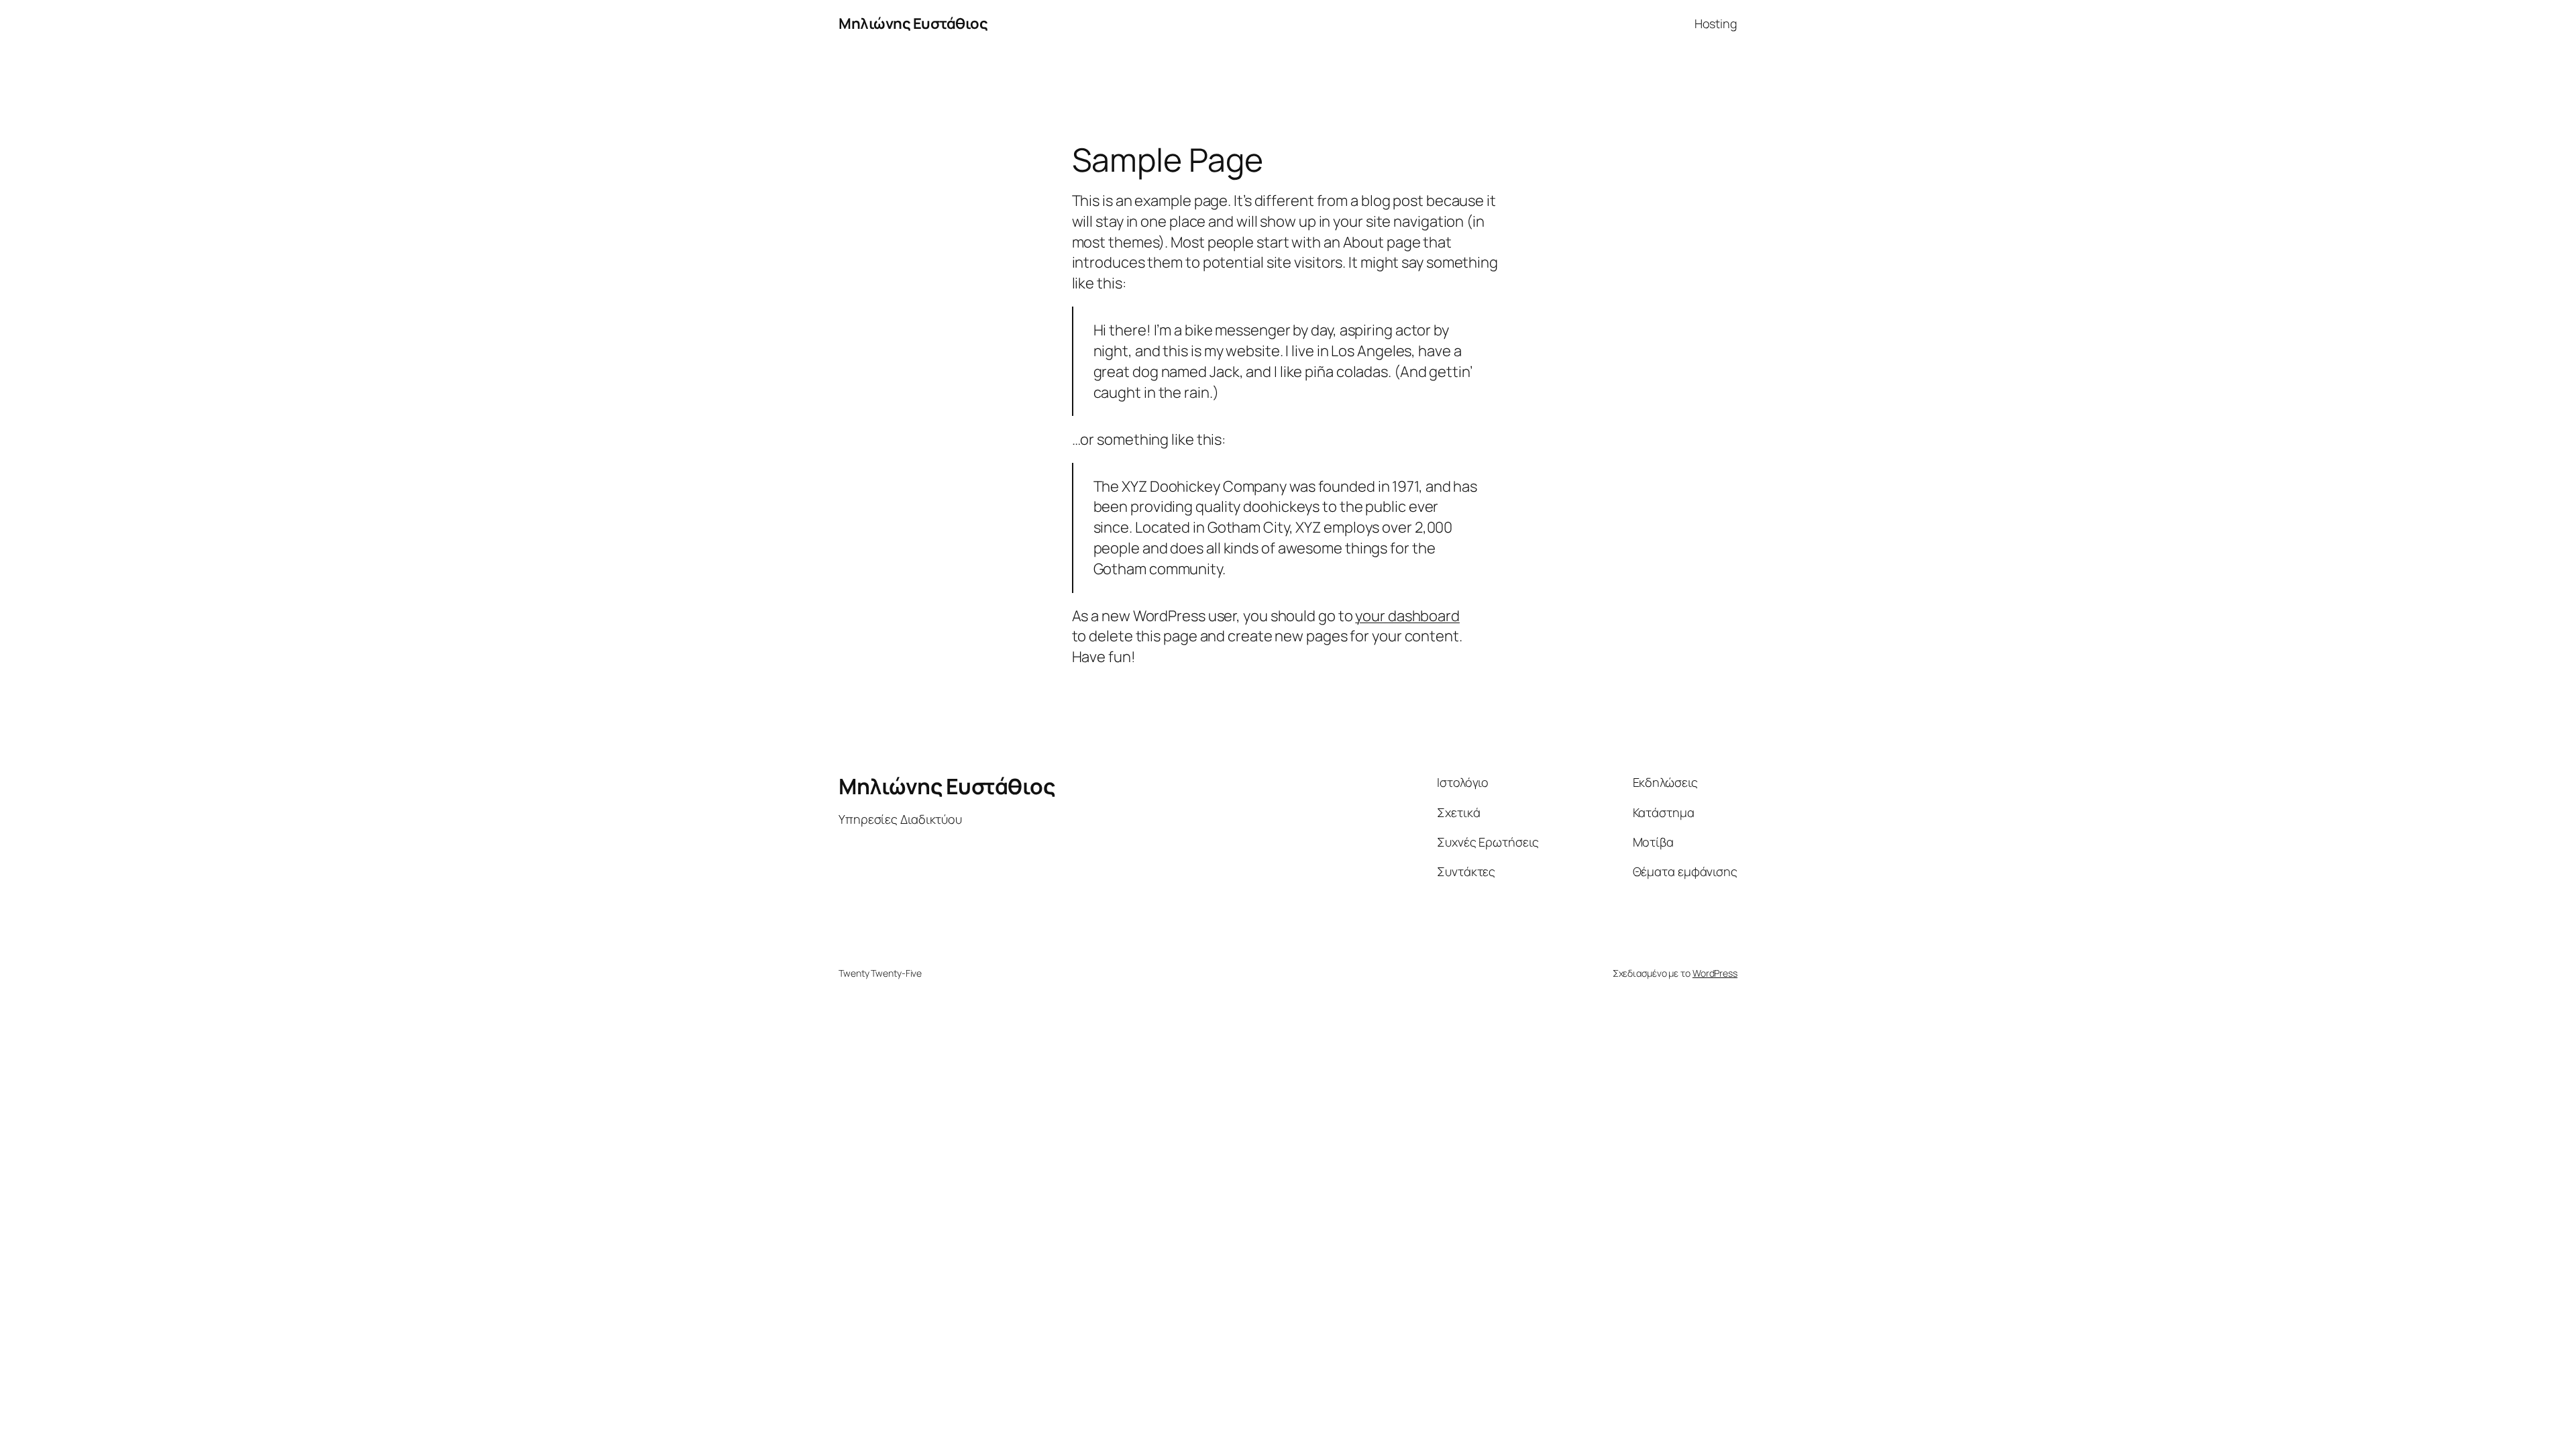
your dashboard (1407, 616)
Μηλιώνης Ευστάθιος (913, 23)
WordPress (1715, 973)
